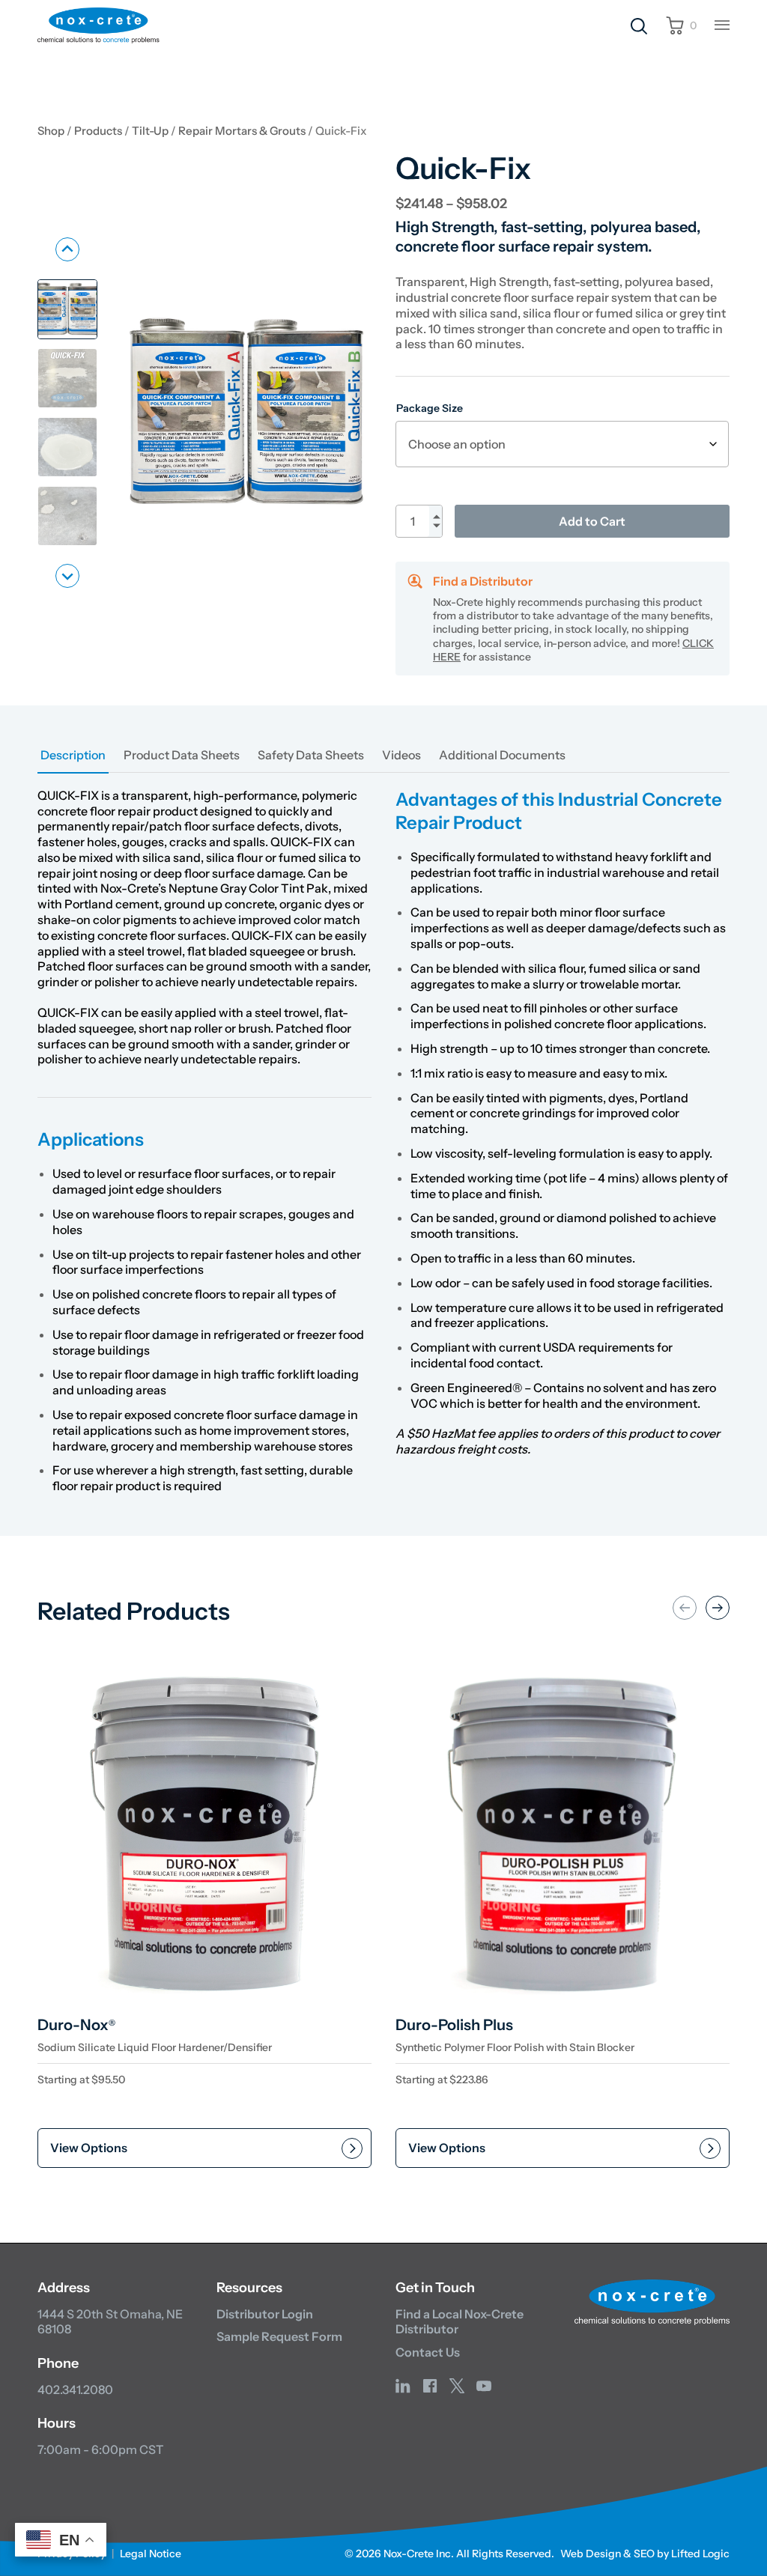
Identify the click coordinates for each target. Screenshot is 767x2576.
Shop (51, 131)
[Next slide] (67, 576)
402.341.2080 (75, 2390)
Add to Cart (592, 521)
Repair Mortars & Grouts (242, 131)
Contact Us (428, 2352)
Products (98, 131)
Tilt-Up (150, 131)
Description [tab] (73, 755)
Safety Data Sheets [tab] (311, 755)
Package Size (430, 408)
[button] (67, 309)
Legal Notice (151, 2554)
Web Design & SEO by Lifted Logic (645, 2554)
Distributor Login (265, 2314)
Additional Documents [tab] (502, 755)
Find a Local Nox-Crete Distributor (460, 2322)
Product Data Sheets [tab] (182, 755)
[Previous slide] (67, 249)
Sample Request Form (279, 2336)
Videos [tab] (401, 755)
